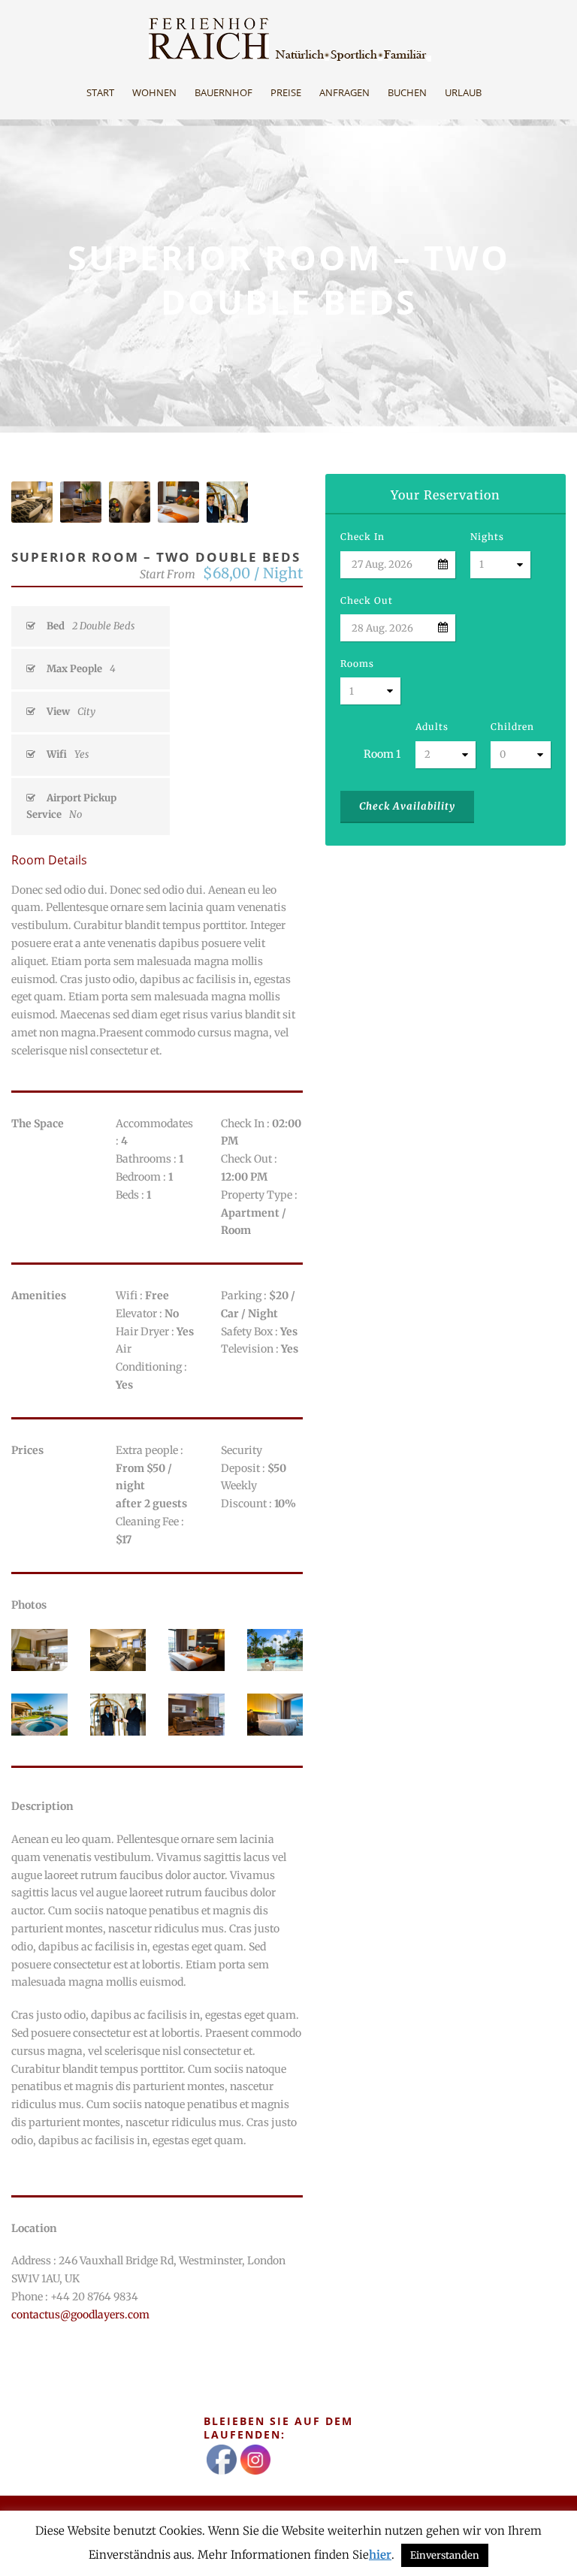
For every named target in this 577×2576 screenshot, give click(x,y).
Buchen (407, 92)
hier (380, 2555)
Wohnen (154, 92)
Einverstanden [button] (445, 2555)
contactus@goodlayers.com (80, 2315)
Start (100, 92)
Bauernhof (224, 92)
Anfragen (344, 92)
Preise (286, 92)
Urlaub (463, 92)
